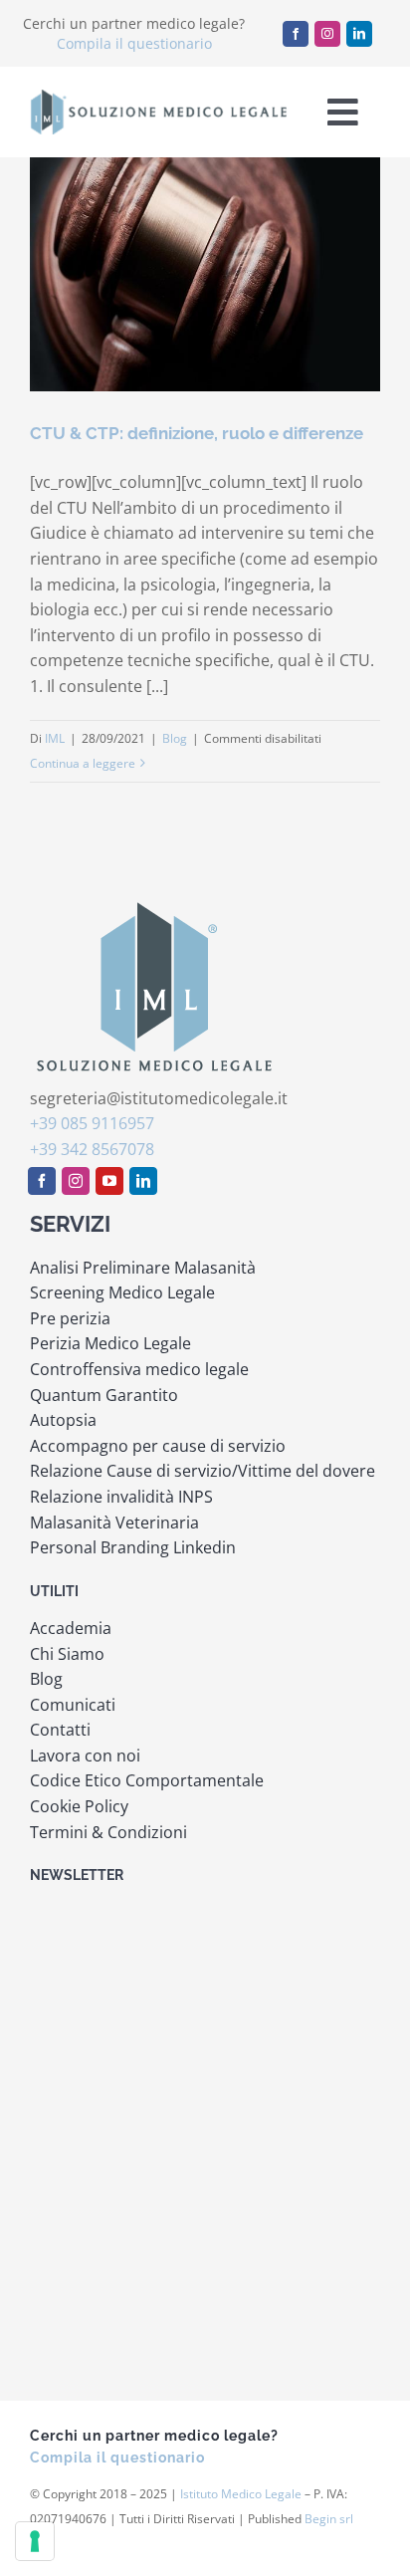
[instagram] (327, 34)
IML (55, 738)
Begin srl (329, 2519)
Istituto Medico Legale (241, 2494)
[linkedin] (359, 34)
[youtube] (109, 1181)
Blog (175, 738)
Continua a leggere (83, 763)
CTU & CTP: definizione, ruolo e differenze (197, 433)
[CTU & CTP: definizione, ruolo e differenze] (205, 274)
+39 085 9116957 (92, 1123)
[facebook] (296, 34)
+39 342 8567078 (92, 1149)
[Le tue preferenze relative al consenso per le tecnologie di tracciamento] (35, 2541)
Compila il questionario (134, 43)
